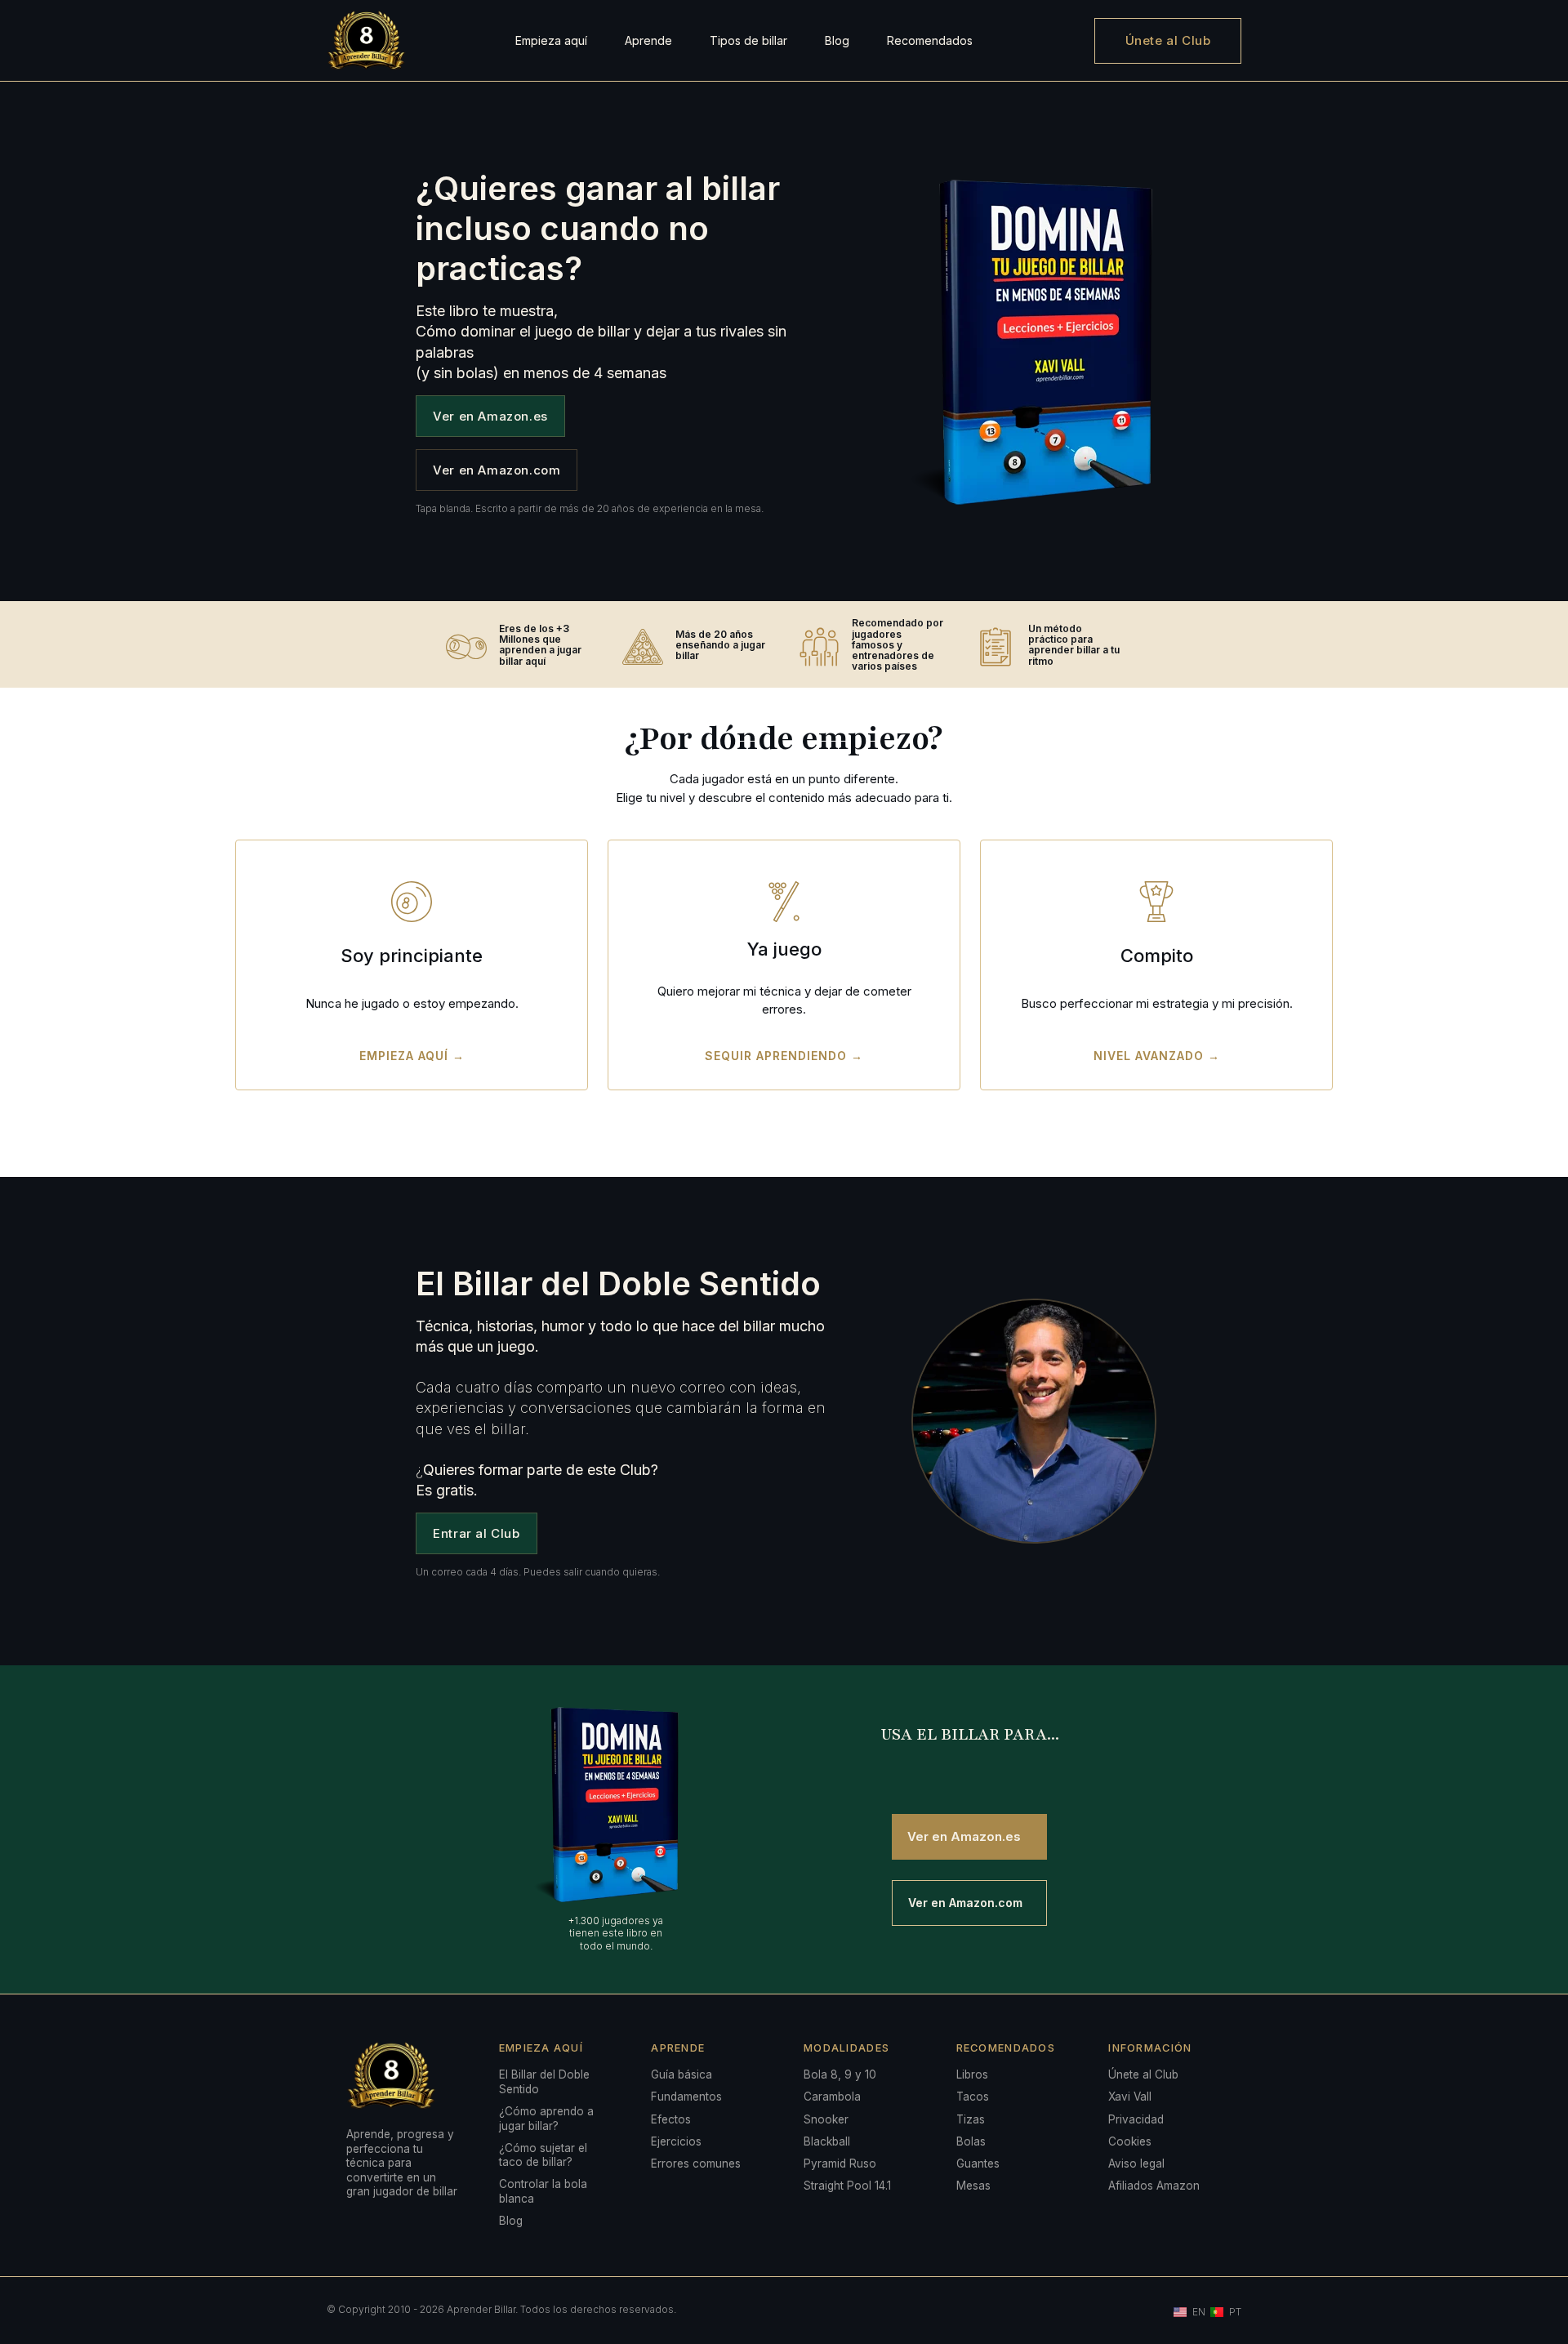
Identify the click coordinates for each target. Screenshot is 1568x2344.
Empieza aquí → (412, 1056)
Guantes (978, 2164)
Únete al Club (1168, 40)
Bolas (971, 2141)
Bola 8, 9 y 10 (840, 2074)
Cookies (1130, 2141)
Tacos (973, 2097)
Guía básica (682, 2074)
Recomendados (930, 40)
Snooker (826, 2119)
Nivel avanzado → (1157, 1056)
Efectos (671, 2119)
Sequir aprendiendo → (784, 1056)
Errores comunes (696, 2164)
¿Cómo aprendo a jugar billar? (546, 2119)
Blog (837, 40)
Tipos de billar (748, 40)
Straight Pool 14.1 (847, 2186)
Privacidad (1136, 2119)
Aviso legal (1136, 2164)
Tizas (971, 2119)
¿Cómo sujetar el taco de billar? (543, 2155)
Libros (972, 2074)
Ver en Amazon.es (490, 416)
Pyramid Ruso (840, 2164)
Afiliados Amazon (1154, 2186)
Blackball (827, 2141)
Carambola (832, 2097)
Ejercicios (676, 2141)
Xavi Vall (1130, 2097)
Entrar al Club (476, 1533)
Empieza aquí (551, 40)
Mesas (973, 2186)
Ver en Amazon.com (497, 470)
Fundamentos (686, 2097)
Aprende (648, 40)
